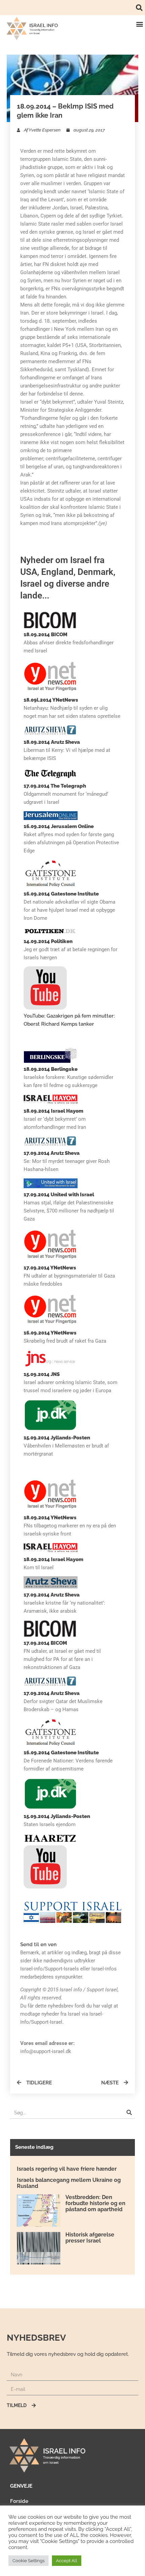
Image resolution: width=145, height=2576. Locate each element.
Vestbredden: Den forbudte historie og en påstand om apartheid (95, 2203)
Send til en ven (38, 1944)
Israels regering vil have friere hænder (67, 2169)
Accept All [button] (67, 2561)
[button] (139, 8)
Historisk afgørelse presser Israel (90, 2238)
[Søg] (129, 2113)
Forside (19, 2501)
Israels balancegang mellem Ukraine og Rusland (69, 2183)
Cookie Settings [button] (28, 2561)
